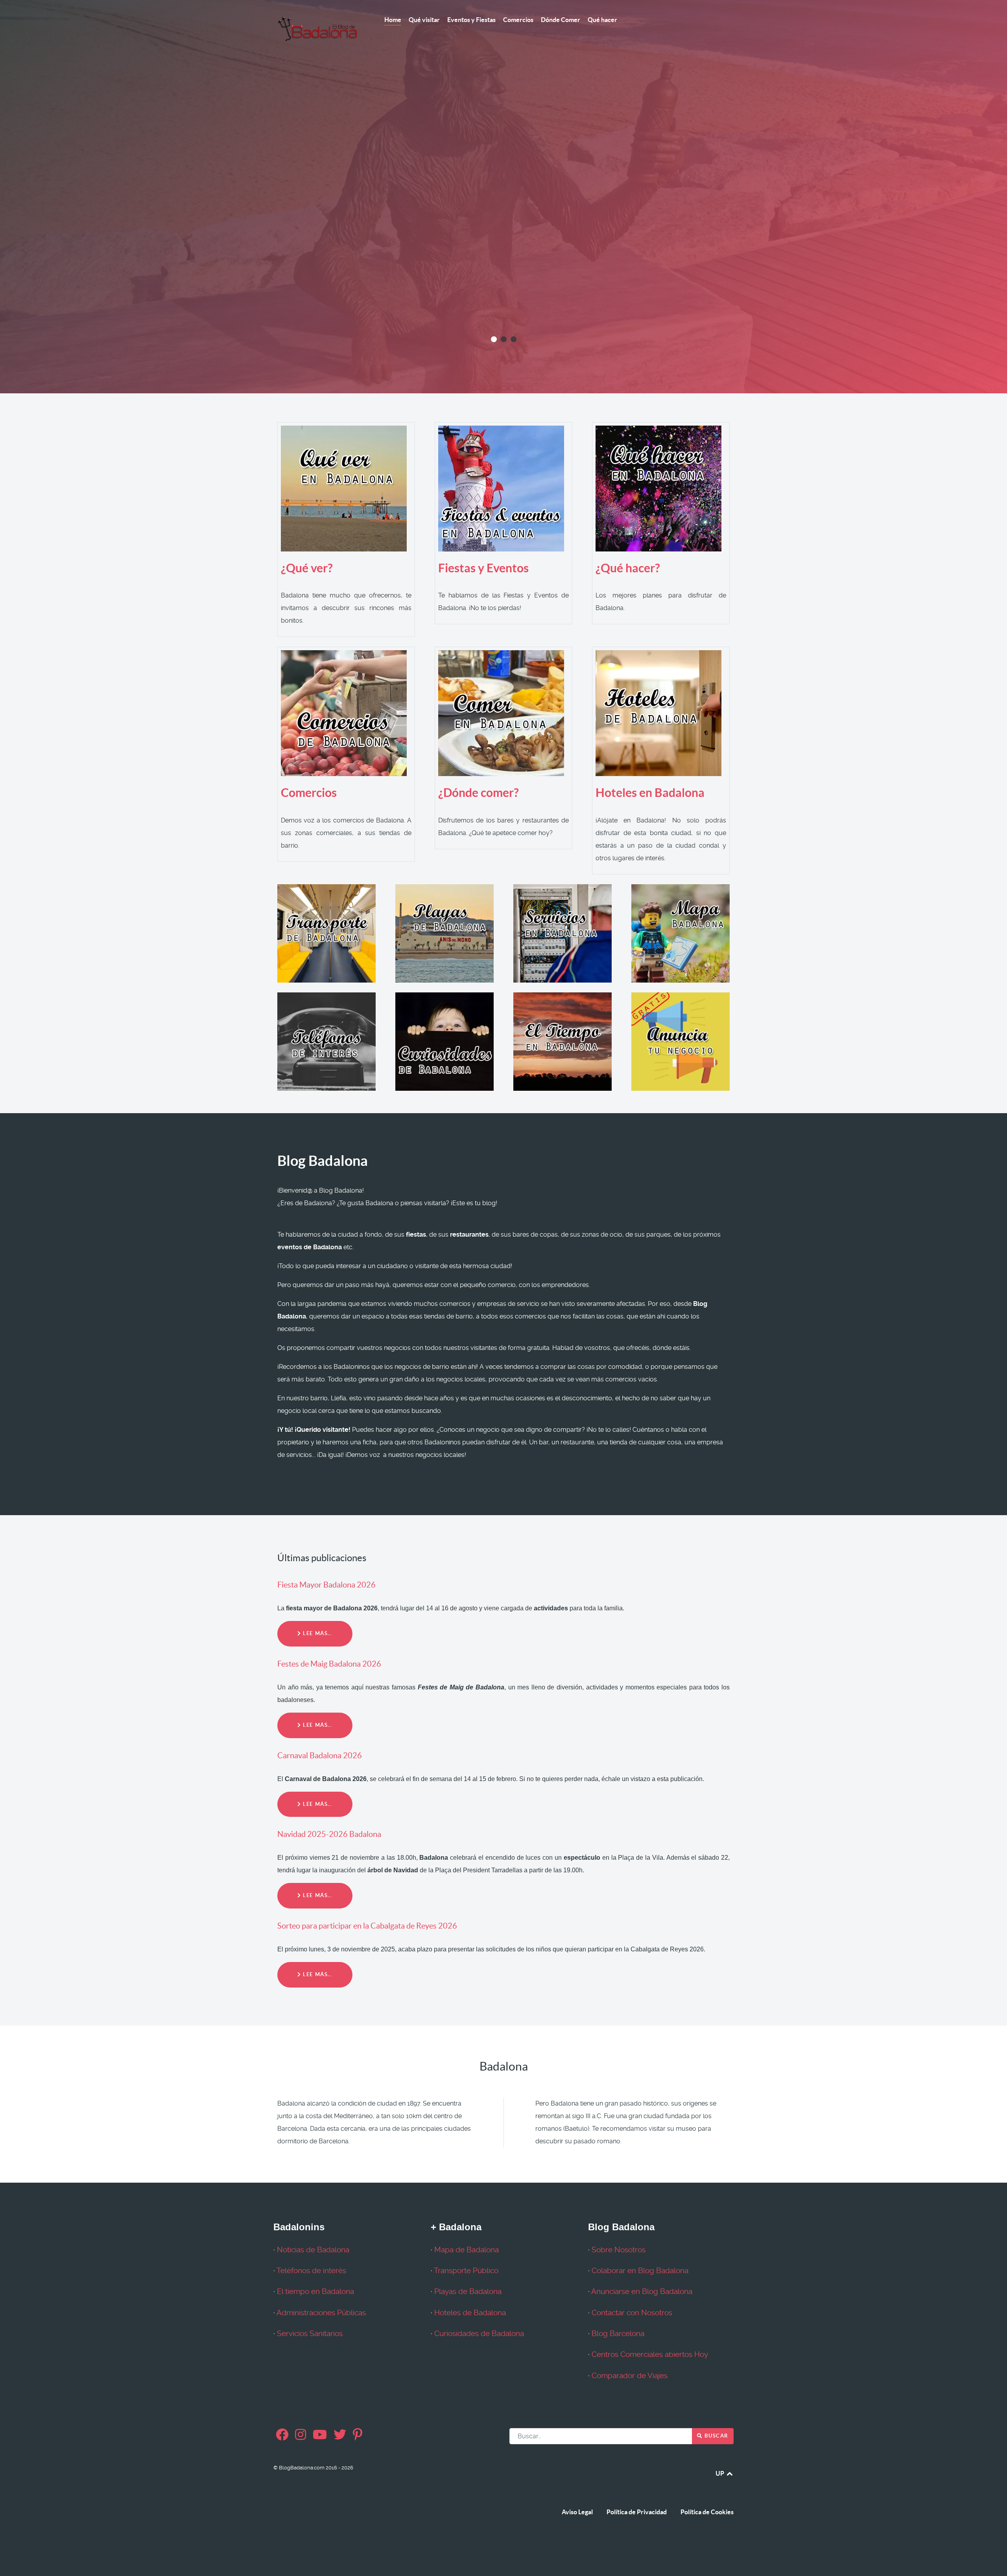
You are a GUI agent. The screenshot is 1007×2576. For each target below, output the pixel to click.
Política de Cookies (707, 2512)
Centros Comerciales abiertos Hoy (650, 2355)
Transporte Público (466, 2271)
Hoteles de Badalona (470, 2313)
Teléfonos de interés (311, 2271)
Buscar (716, 2436)
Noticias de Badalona (313, 2250)
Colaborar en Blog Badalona (640, 2271)
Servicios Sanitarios (310, 2334)
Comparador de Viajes (630, 2376)
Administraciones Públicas (321, 2313)
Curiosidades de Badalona (479, 2334)
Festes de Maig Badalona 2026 (329, 1664)
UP (720, 2473)
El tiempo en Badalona (315, 2292)
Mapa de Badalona (467, 2250)
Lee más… (317, 1633)
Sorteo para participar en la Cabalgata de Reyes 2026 (367, 1926)
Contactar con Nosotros (632, 2313)
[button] (494, 339)
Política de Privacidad (637, 2512)
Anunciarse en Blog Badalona (642, 2292)
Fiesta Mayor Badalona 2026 (326, 1585)
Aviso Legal (577, 2512)
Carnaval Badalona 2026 (320, 1755)
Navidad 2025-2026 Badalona (329, 1834)
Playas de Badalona (468, 2292)
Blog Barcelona (618, 2334)
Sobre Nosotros (619, 2250)
